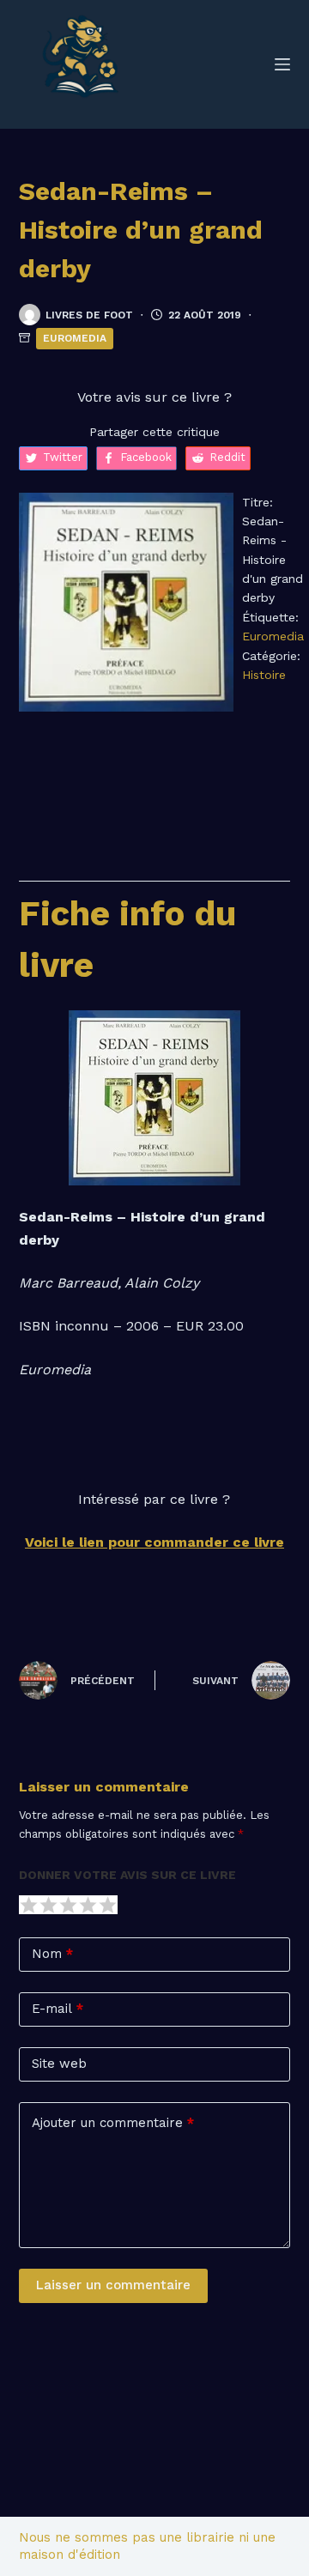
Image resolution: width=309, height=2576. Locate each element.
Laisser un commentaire (113, 2285)
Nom (52, 1954)
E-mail (58, 2009)
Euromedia (75, 338)
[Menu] (282, 64)
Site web (59, 2064)
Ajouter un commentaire (113, 2123)
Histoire (264, 675)
